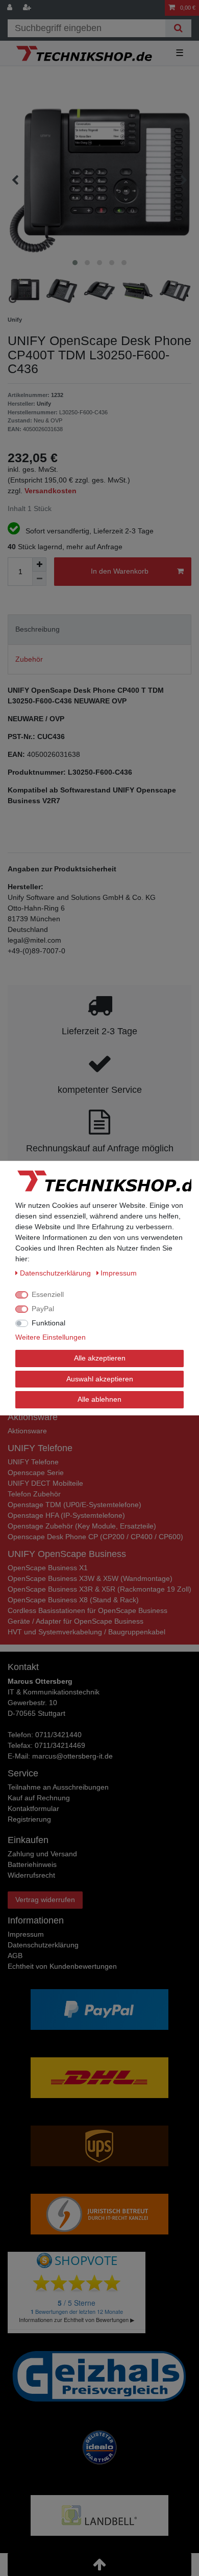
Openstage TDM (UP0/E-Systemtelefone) (74, 1505)
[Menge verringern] (39, 579)
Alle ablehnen (99, 1399)
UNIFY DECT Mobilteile (45, 1483)
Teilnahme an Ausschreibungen (58, 1787)
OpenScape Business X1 (48, 1568)
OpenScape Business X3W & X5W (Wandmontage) (90, 1578)
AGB (15, 1956)
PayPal (43, 1309)
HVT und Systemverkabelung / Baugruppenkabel (86, 1632)
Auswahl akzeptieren (100, 1378)
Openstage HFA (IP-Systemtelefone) (66, 1515)
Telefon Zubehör (34, 1494)
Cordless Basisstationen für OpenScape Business (88, 1610)
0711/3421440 (58, 1735)
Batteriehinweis (32, 1864)
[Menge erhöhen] (39, 564)
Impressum (26, 1934)
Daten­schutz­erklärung (43, 1945)
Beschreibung (38, 629)
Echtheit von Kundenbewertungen (62, 1966)
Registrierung (29, 1819)
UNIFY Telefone (33, 1462)
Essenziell (48, 1294)
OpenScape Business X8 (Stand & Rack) (73, 1600)
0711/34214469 (60, 1745)
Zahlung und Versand (42, 1854)
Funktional (48, 1323)
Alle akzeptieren (100, 1358)
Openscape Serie (36, 1473)
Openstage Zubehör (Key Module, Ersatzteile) (82, 1526)
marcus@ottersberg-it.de (72, 1756)
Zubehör (29, 659)
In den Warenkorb (120, 571)
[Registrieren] (28, 8)
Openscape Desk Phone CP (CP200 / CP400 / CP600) (95, 1537)
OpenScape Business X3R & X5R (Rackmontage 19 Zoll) (99, 1589)
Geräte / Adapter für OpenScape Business (76, 1621)
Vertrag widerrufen (45, 1900)
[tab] (99, 629)
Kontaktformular (33, 1808)
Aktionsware (27, 1431)
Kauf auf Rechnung (39, 1798)
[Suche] (178, 28)
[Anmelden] (11, 8)
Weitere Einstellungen (51, 1337)
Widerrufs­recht (31, 1875)
